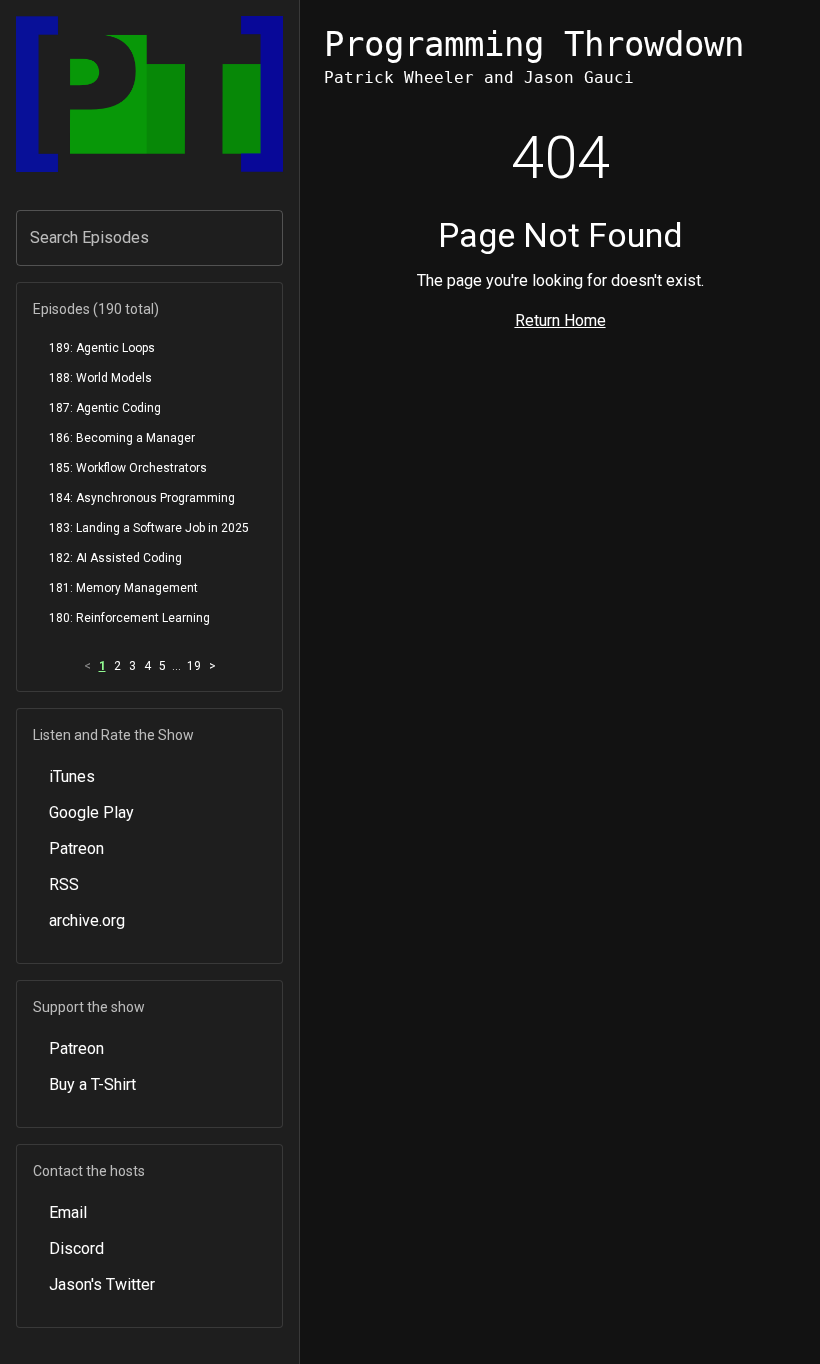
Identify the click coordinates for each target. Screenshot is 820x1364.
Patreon (76, 848)
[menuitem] (149, 348)
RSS (64, 884)
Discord (76, 1248)
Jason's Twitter (102, 1284)
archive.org (87, 920)
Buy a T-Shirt (92, 1084)
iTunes (72, 776)
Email (68, 1212)
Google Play (91, 812)
